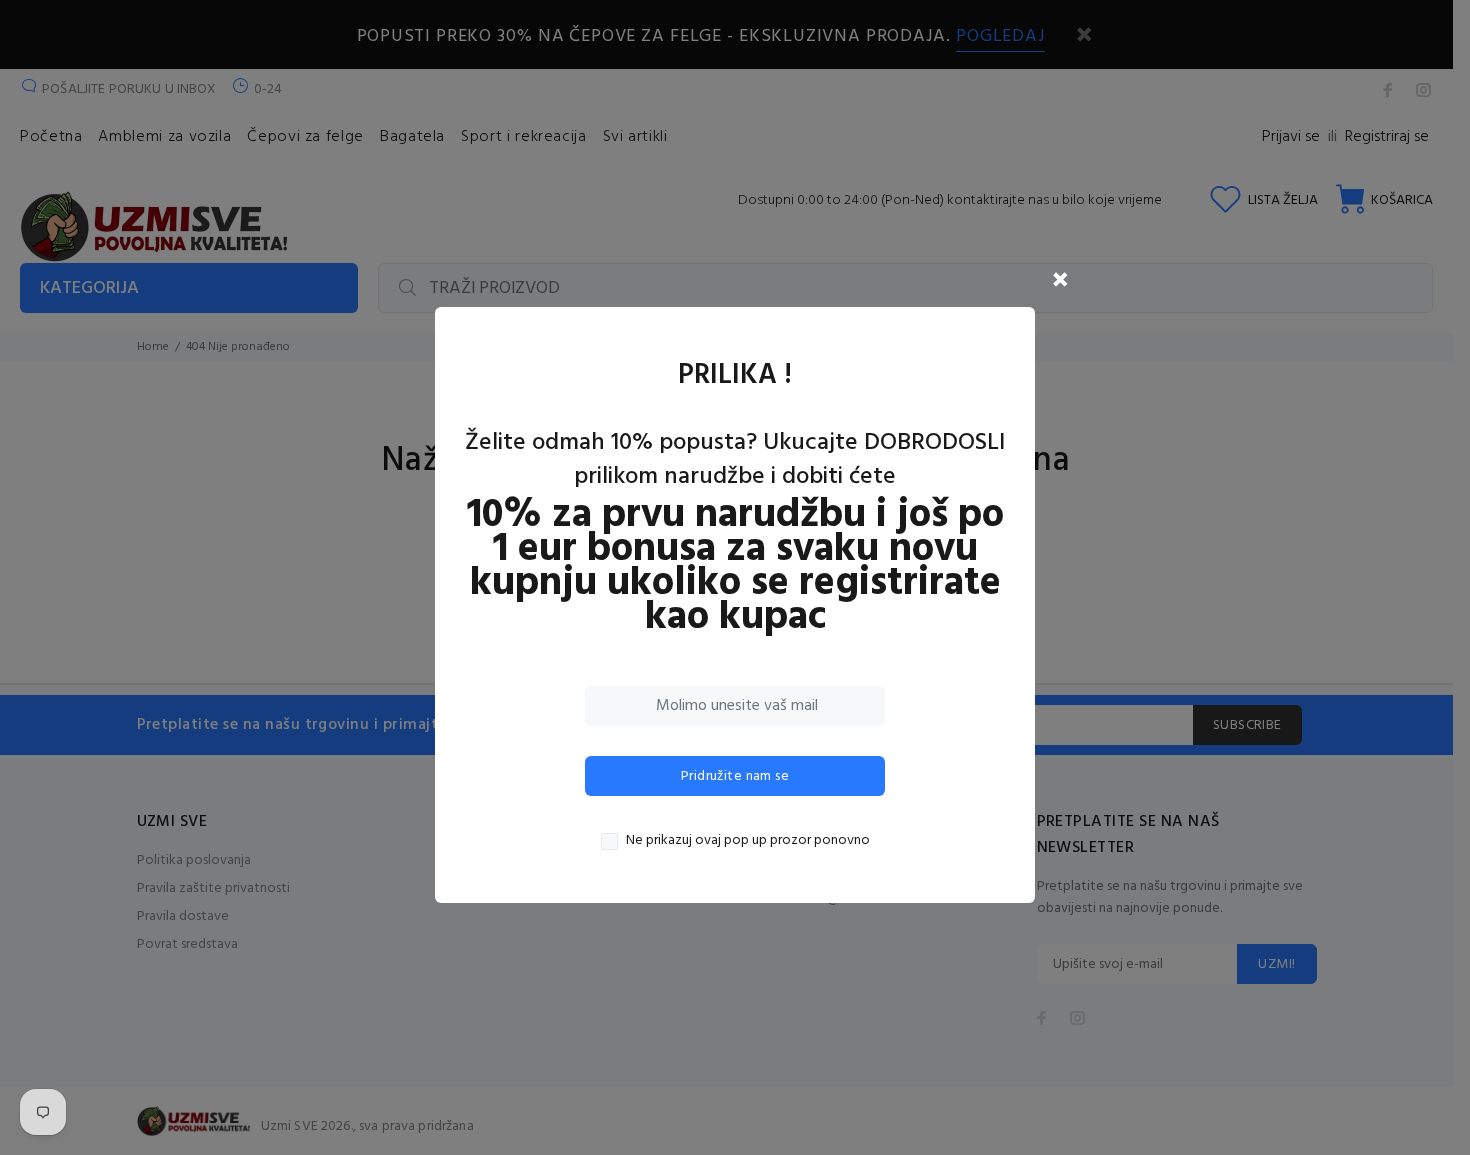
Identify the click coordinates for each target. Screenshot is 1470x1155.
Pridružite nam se (735, 776)
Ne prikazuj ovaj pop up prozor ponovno (748, 841)
